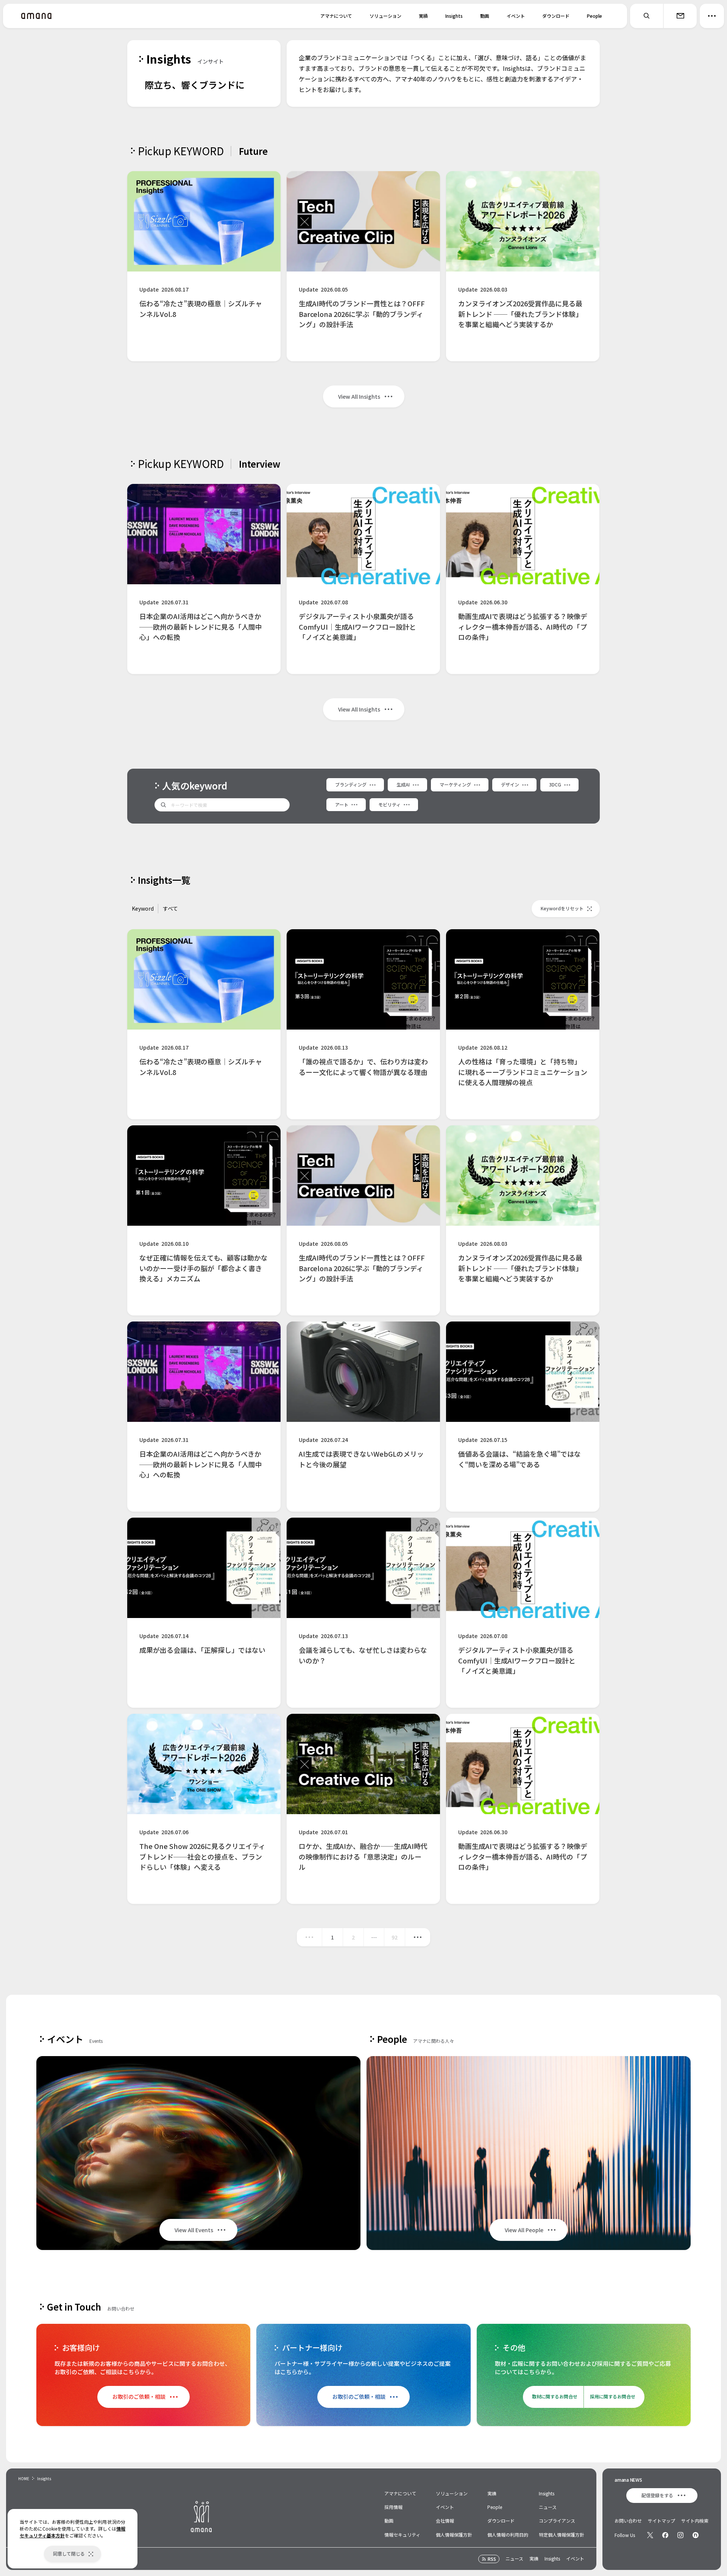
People (594, 16)
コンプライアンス (557, 2521)
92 (395, 1937)
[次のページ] (418, 1937)
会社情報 (445, 2521)
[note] (696, 2535)
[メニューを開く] (712, 16)
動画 (485, 16)
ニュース (548, 2507)
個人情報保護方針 (454, 2535)
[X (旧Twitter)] (650, 2535)
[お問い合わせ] (680, 16)
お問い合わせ (628, 2521)
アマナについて (336, 16)
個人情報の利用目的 (508, 2535)
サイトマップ (661, 2521)
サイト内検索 (695, 2521)
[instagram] (680, 2535)
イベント (516, 16)
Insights (454, 16)
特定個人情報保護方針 (562, 2535)
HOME (24, 2478)
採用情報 (393, 2507)
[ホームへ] (36, 16)
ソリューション (385, 16)
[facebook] (665, 2535)
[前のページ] (309, 1937)
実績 (423, 16)
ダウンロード (556, 16)
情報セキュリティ (402, 2535)
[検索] (647, 16)
